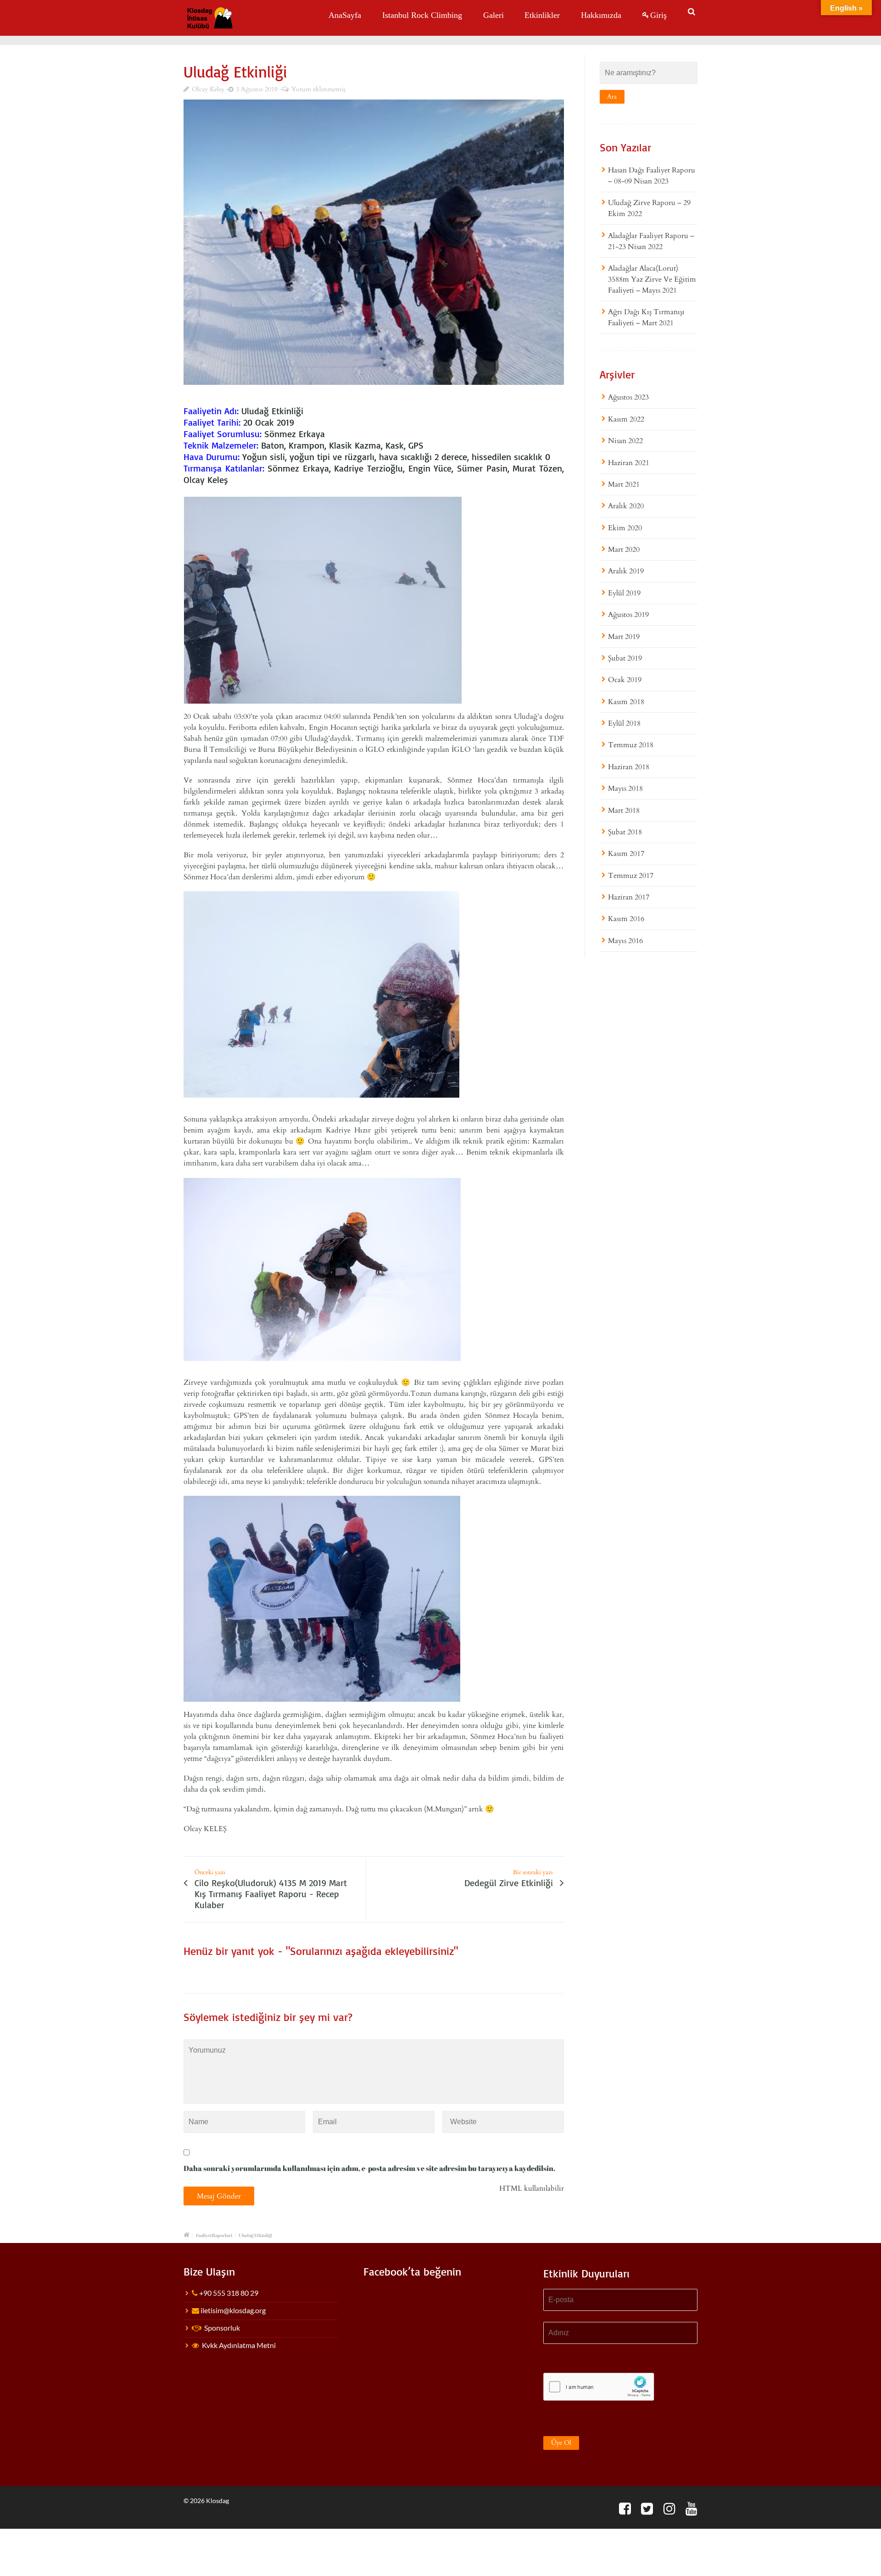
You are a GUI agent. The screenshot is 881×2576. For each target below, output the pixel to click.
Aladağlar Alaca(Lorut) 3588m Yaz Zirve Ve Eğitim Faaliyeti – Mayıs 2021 (652, 279)
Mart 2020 (624, 550)
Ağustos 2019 (628, 615)
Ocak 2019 (625, 680)
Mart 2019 (624, 637)
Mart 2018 (624, 811)
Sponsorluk (222, 2328)
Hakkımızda (601, 15)
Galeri (493, 15)
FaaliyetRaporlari (214, 2235)
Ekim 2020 (625, 528)
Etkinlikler (542, 15)
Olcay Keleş (208, 89)
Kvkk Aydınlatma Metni (239, 2345)
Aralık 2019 (626, 571)
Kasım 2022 (626, 419)
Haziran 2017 (629, 897)
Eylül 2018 (624, 723)
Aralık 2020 (626, 506)
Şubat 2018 (625, 832)
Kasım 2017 (626, 854)
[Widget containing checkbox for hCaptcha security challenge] (599, 2387)
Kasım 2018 (626, 702)
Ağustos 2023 (628, 397)
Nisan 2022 (625, 441)
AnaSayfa (345, 15)
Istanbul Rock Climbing (422, 15)
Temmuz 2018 (631, 745)
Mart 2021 (624, 484)
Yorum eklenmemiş (318, 89)
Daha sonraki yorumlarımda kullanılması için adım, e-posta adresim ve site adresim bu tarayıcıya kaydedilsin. (369, 2168)
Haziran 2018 (629, 767)
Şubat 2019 (625, 658)
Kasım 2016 (626, 919)
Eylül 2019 (624, 593)
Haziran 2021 (629, 463)
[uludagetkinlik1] (374, 242)
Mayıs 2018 (625, 788)
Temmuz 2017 (631, 876)
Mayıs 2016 (625, 941)
